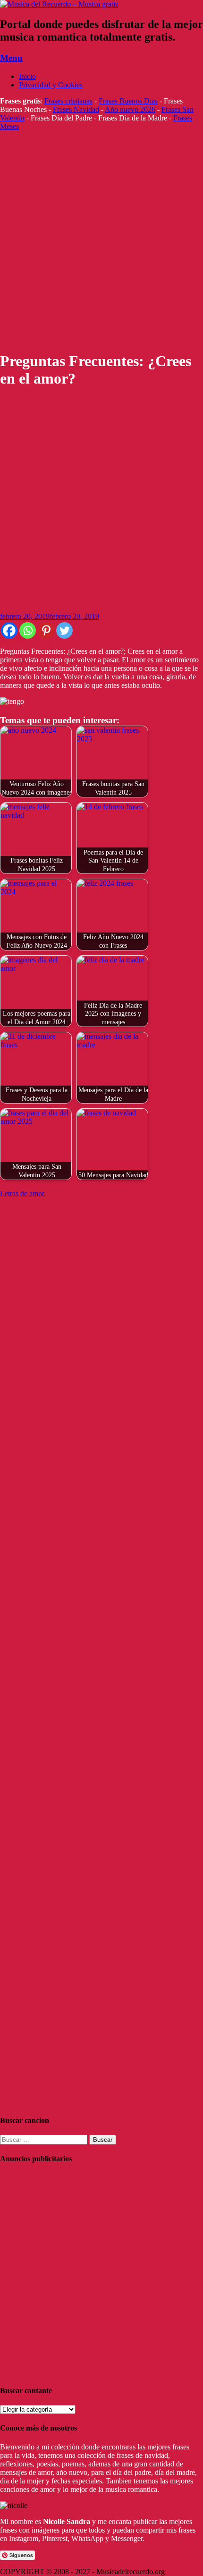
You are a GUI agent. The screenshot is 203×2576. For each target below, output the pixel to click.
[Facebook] (9, 630)
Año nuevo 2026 (130, 109)
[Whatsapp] (28, 630)
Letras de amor (22, 1194)
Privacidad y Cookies (51, 85)
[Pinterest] (46, 630)
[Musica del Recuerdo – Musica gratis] (59, 4)
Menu (11, 58)
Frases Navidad (76, 109)
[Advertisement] (101, 241)
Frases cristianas (68, 101)
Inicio (27, 76)
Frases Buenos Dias (128, 101)
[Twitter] (64, 630)
